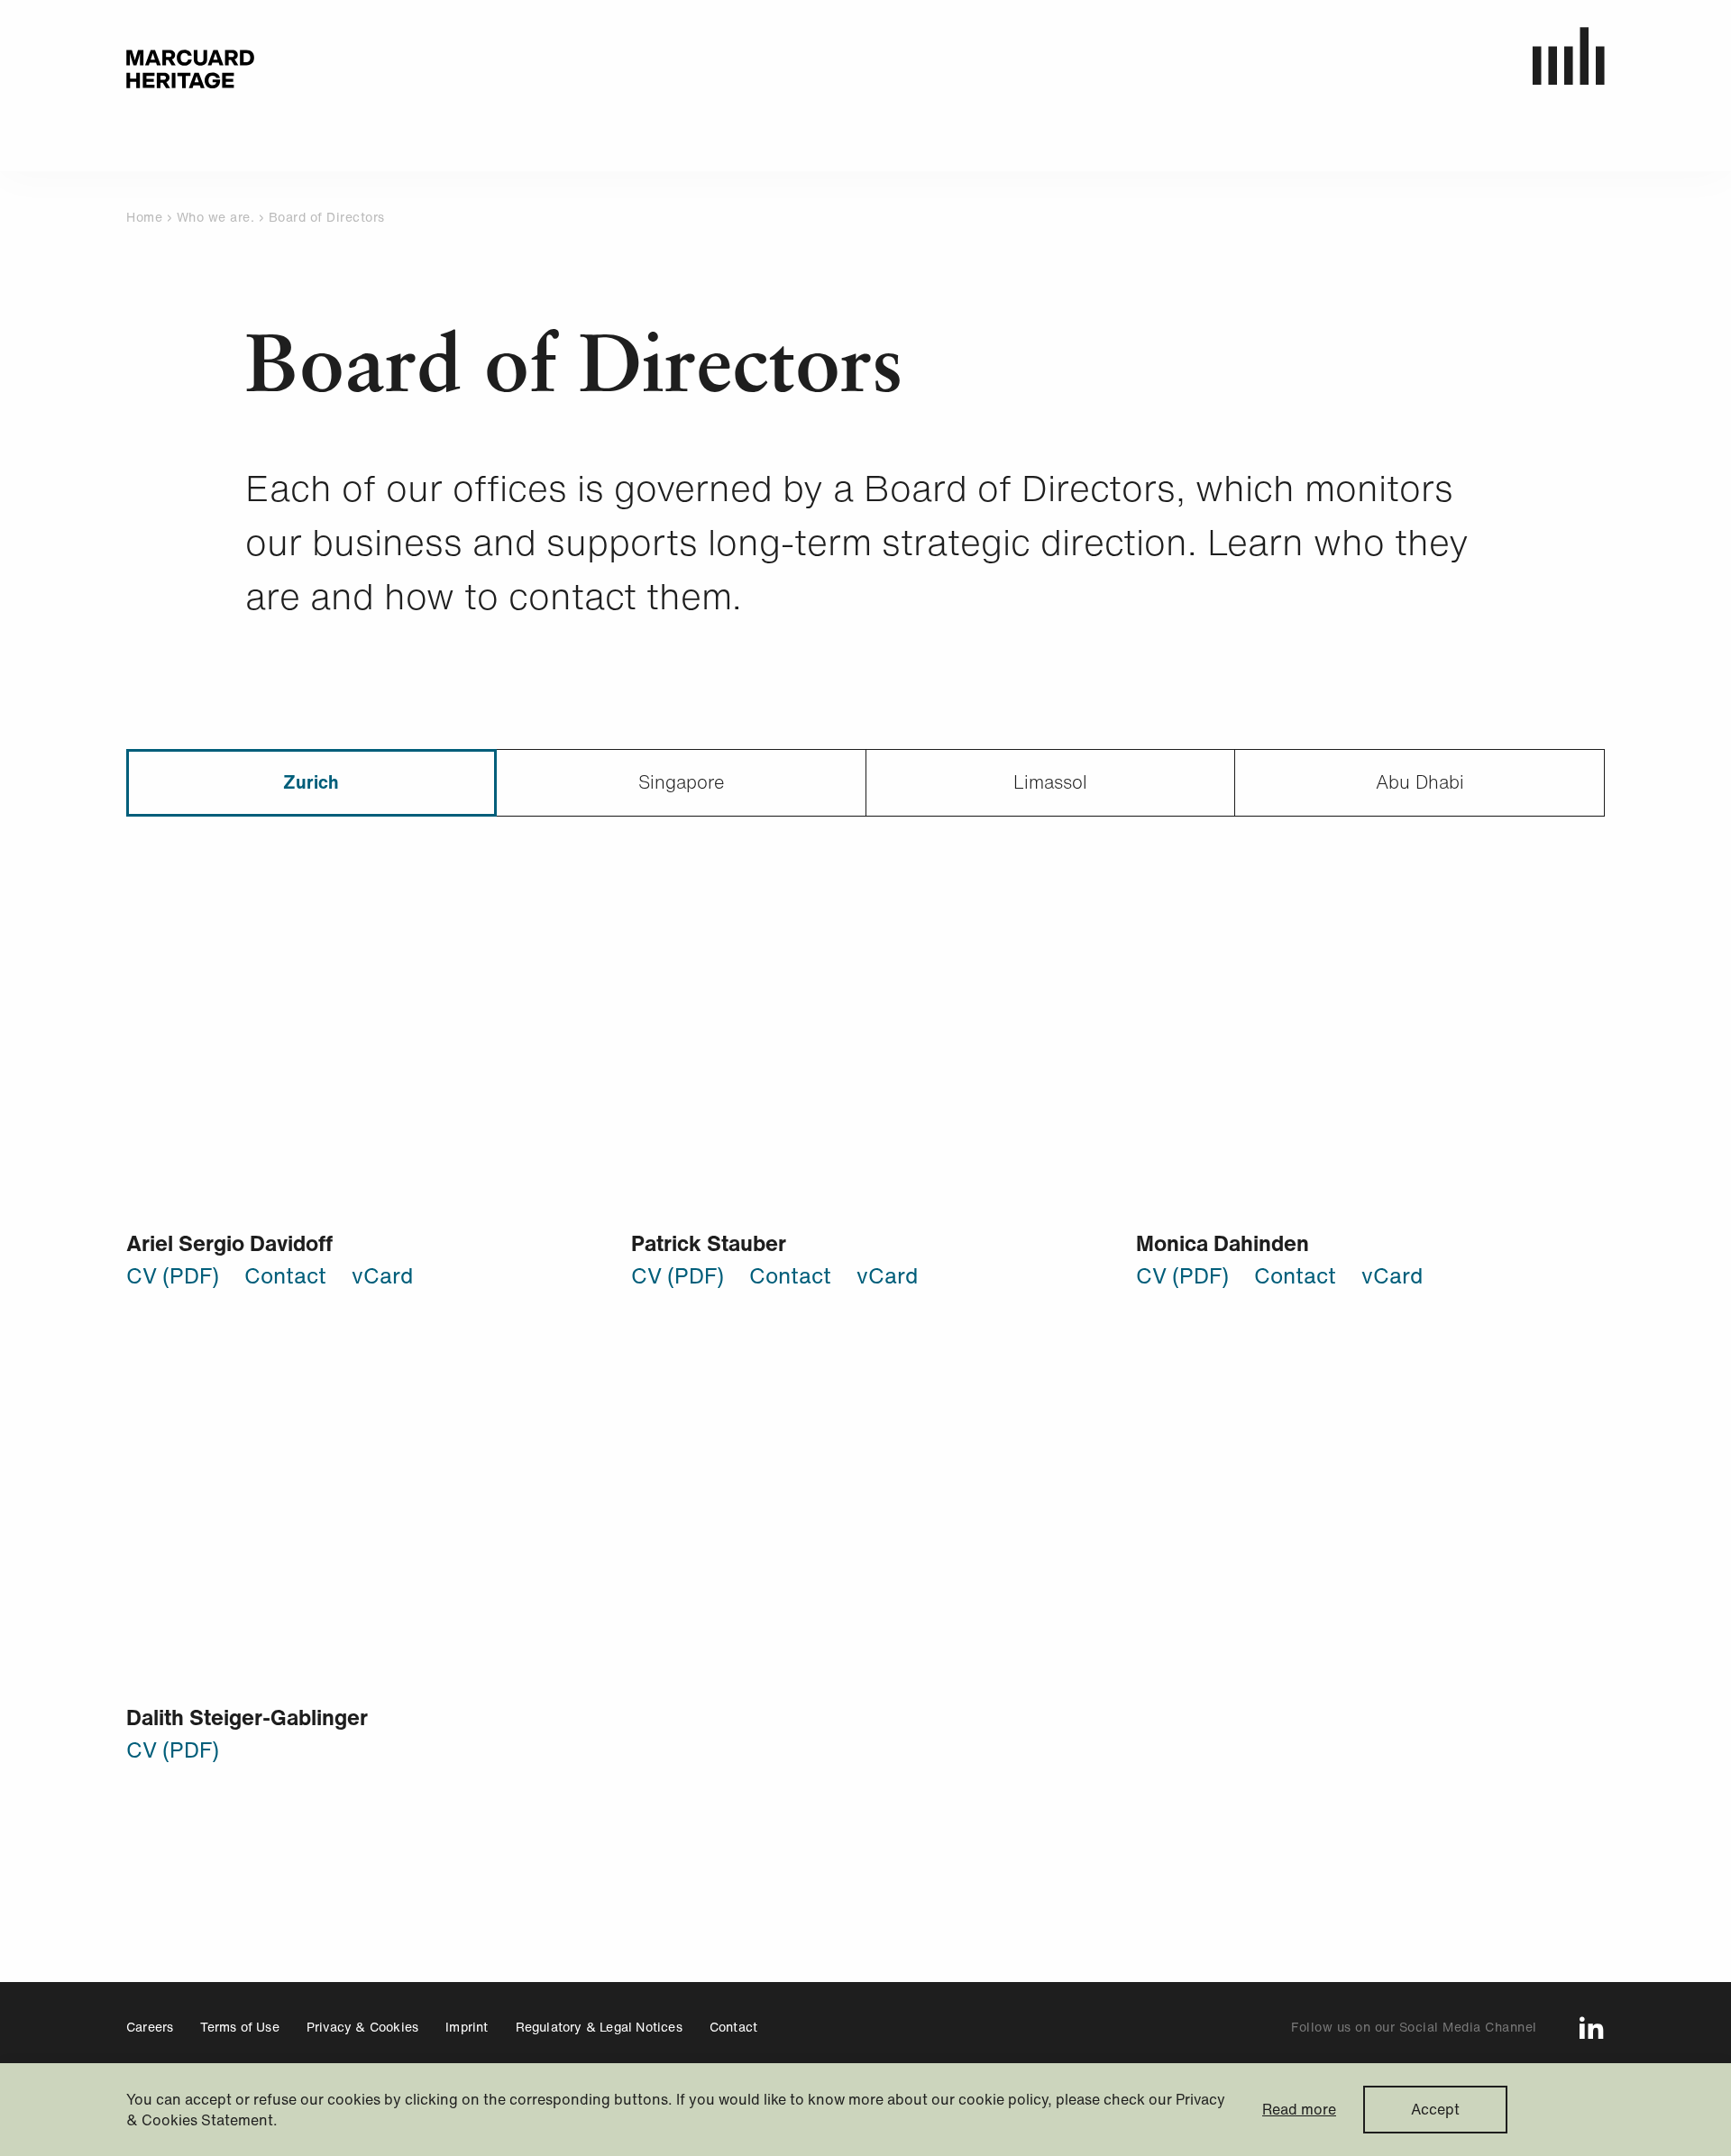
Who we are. (218, 217)
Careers (150, 2027)
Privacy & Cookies (362, 2027)
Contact (285, 1275)
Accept (1435, 2109)
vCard (382, 1275)
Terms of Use (239, 2027)
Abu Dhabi (1420, 782)
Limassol (1050, 782)
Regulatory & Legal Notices (599, 2027)
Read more (1299, 2110)
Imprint (467, 2027)
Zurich (311, 782)
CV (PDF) (173, 1275)
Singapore (681, 782)
